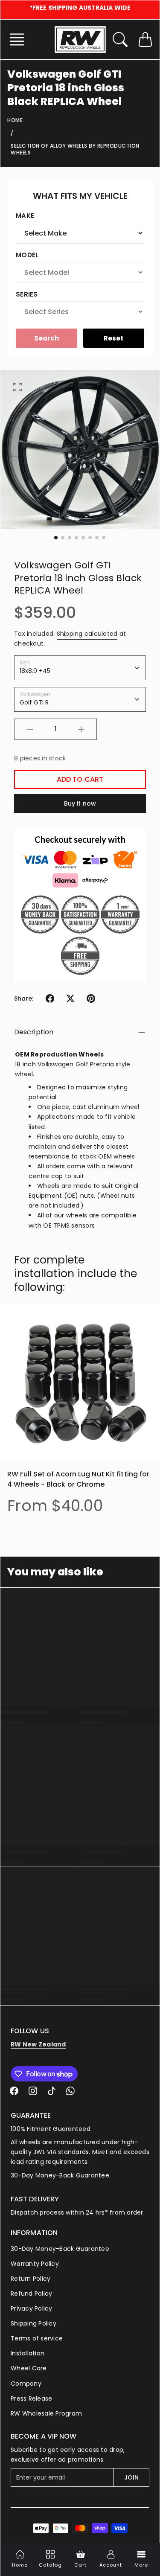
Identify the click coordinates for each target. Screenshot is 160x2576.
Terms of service (37, 2338)
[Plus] (81, 729)
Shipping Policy (33, 2323)
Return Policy (31, 2279)
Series (27, 294)
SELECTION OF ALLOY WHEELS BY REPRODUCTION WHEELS (75, 149)
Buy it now (80, 803)
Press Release (31, 2398)
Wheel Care (29, 2368)
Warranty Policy (35, 2264)
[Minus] (30, 729)
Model (27, 255)
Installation (28, 2353)
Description (34, 1032)
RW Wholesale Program (46, 2413)
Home (15, 120)
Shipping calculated (87, 634)
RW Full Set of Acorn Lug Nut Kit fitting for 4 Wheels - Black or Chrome (78, 1479)
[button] (19, 39)
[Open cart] (145, 39)
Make (25, 216)
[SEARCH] (120, 39)
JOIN (131, 2477)
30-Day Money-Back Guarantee (60, 2249)
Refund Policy (31, 2294)
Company (26, 2384)
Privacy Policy (32, 2308)
